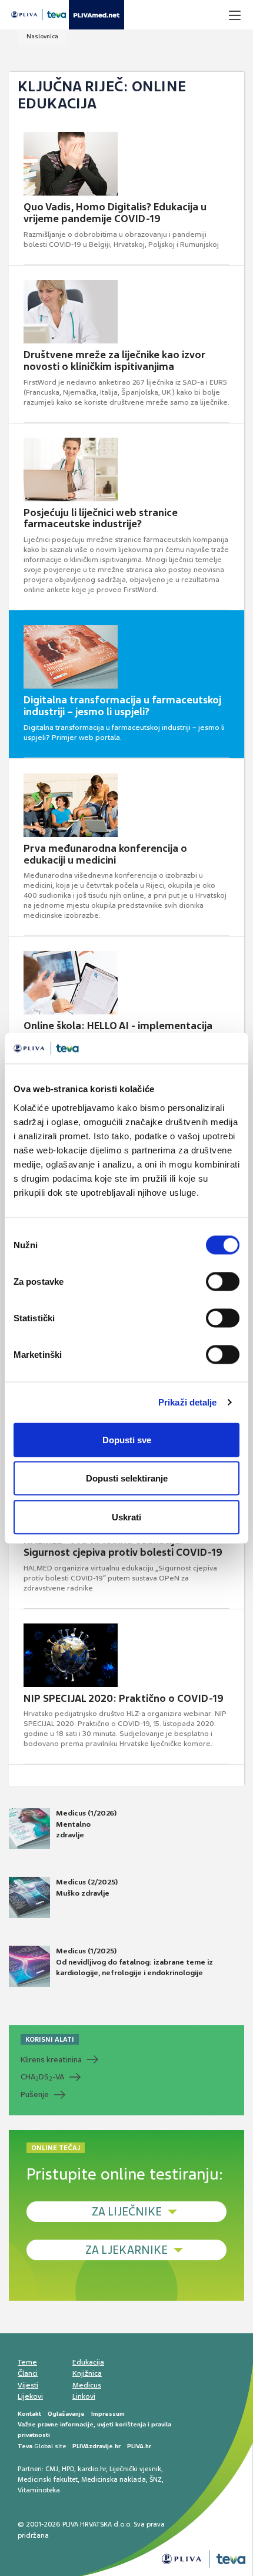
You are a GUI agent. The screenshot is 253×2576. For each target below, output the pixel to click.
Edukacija (88, 2362)
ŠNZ (156, 2479)
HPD (68, 2469)
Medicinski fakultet (48, 2479)
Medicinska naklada (114, 2479)
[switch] (223, 1281)
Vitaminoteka (39, 2490)
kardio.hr (92, 2469)
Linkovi (84, 2396)
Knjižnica (87, 2373)
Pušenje (35, 2094)
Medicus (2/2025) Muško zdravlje (87, 1887)
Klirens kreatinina (51, 2060)
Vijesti (28, 2385)
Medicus (87, 2385)
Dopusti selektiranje (127, 1478)
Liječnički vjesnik (135, 2469)
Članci (28, 2373)
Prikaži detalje (188, 1402)
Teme (27, 2362)
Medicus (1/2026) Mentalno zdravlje (86, 1824)
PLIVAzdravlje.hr (96, 2446)
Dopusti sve (127, 1439)
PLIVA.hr (139, 2446)
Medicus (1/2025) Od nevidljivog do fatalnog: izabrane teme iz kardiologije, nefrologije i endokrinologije (134, 1962)
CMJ (52, 2469)
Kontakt (29, 2414)
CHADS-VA (42, 2077)
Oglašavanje (66, 2414)
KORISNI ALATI (50, 2039)
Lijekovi (30, 2396)
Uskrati (126, 1517)
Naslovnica (42, 36)
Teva (25, 2446)
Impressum (108, 2414)
